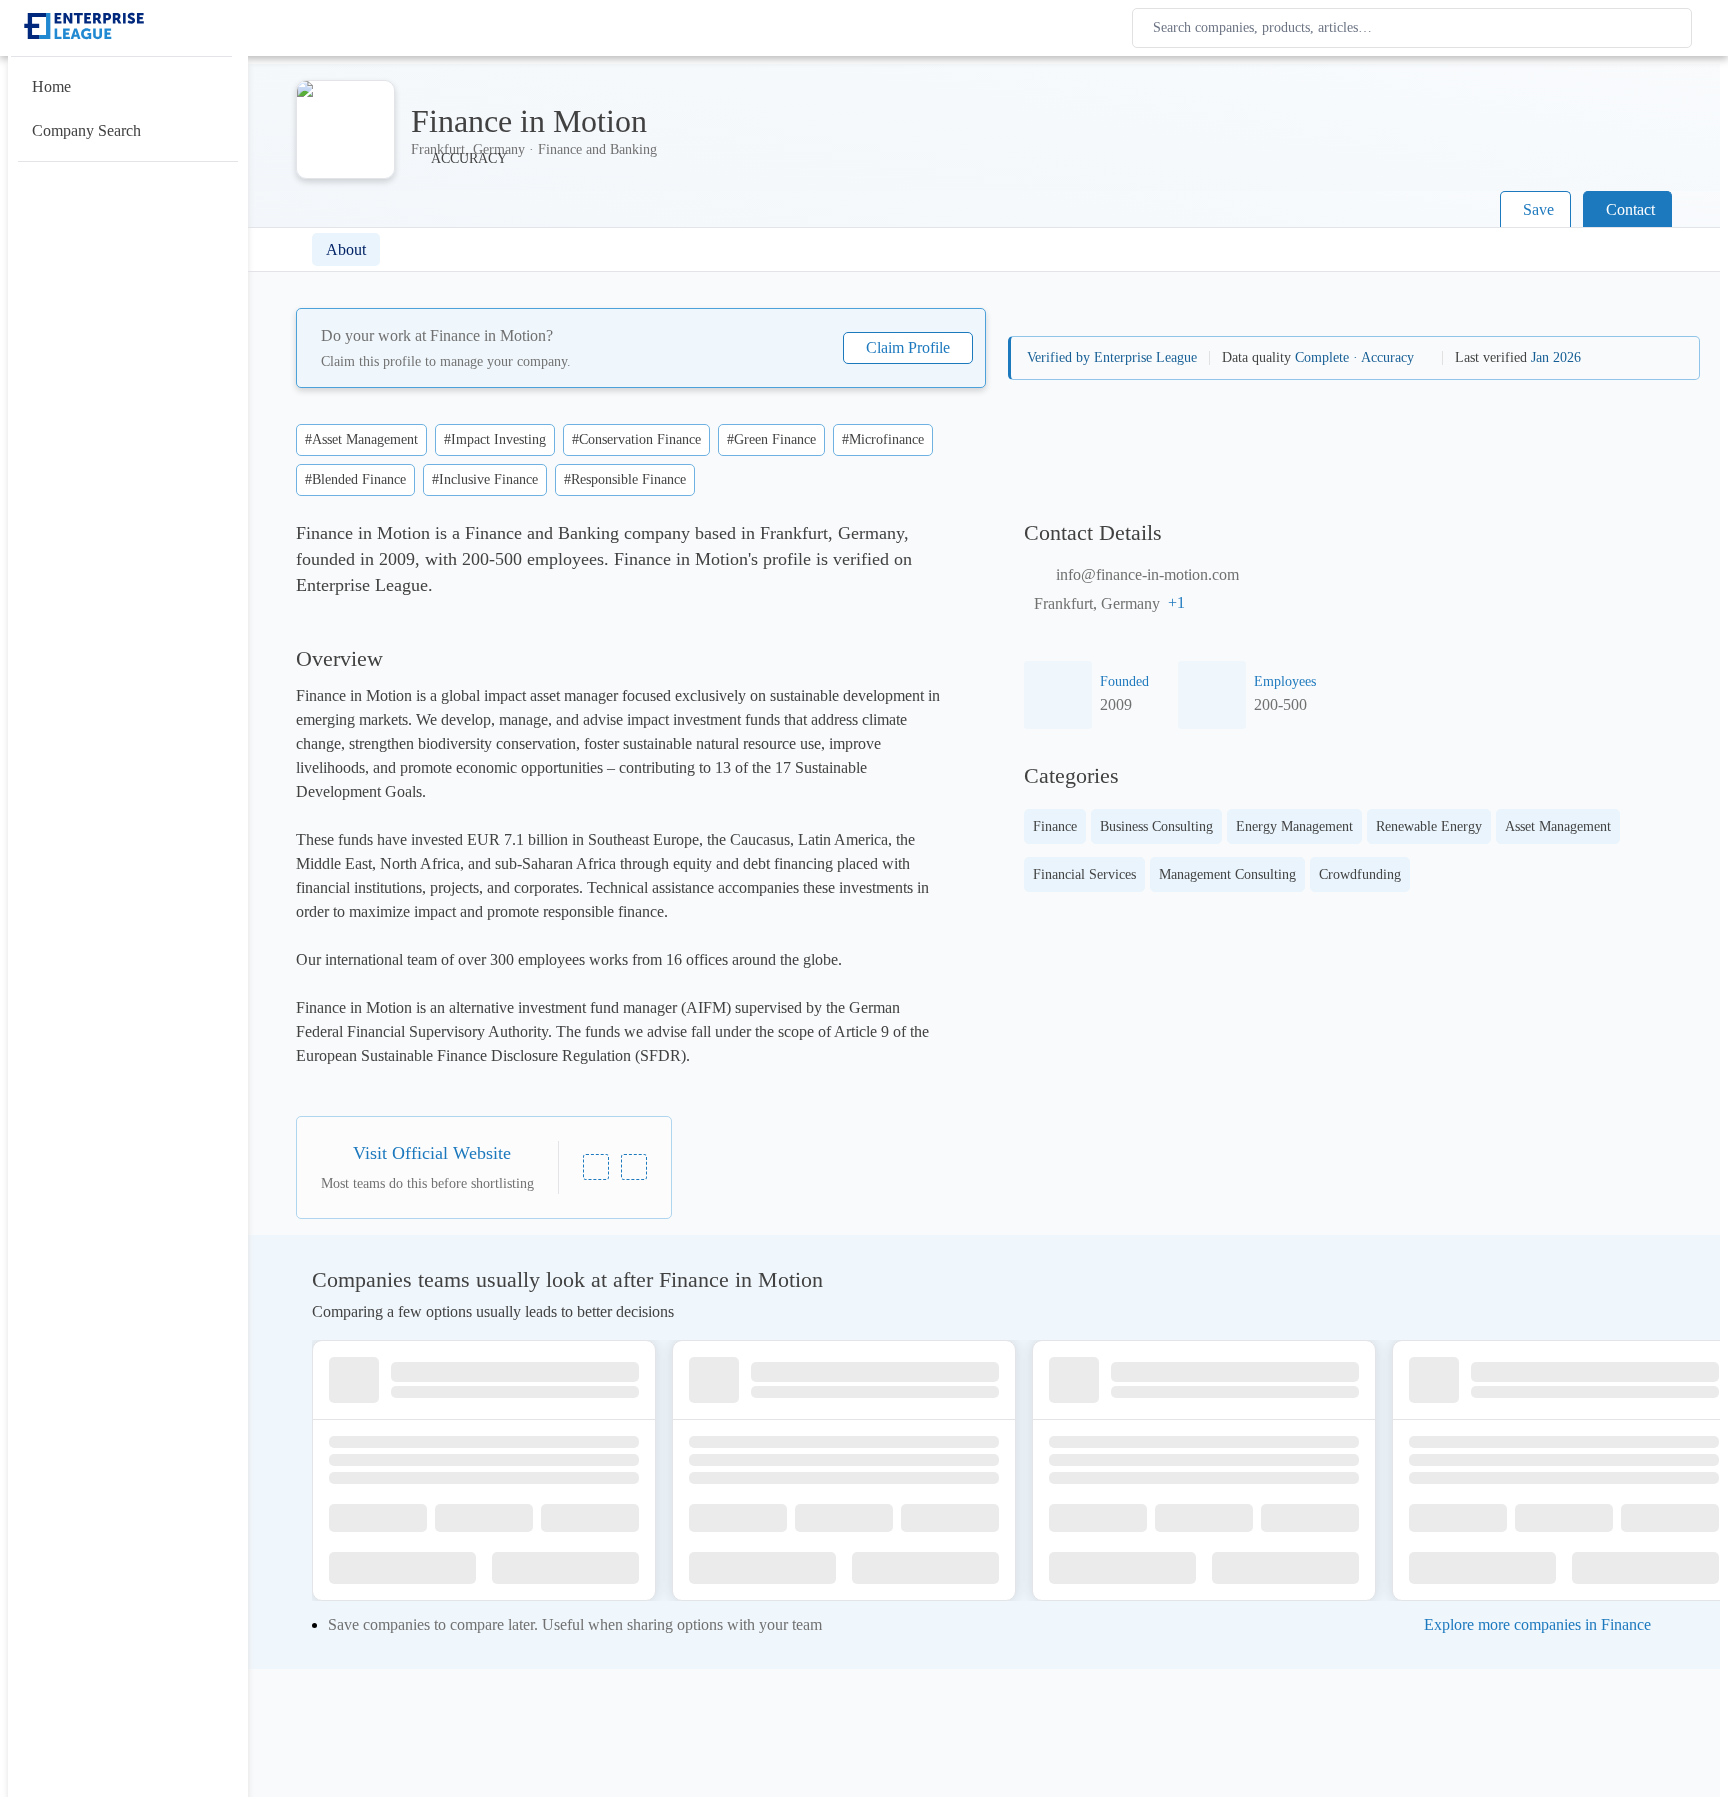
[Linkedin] (596, 1167)
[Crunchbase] (634, 1167)
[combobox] (1416, 28)
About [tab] (346, 249)
